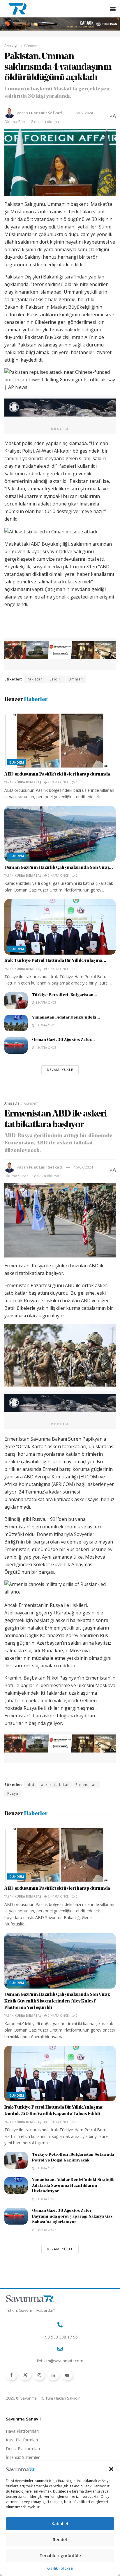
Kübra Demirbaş (28, 782)
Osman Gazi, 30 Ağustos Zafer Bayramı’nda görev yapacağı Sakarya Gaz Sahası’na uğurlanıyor (72, 2216)
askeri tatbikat (55, 1785)
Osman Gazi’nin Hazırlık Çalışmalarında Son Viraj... (59, 868)
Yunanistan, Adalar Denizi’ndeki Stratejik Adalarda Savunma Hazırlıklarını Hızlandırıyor (73, 2186)
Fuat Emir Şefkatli (46, 113)
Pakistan (35, 679)
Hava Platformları (22, 2431)
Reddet (60, 2539)
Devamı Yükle (60, 1070)
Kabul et (60, 2523)
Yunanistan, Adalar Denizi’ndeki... (66, 1018)
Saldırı (56, 679)
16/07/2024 (83, 113)
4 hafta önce (46, 1048)
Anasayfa (12, 46)
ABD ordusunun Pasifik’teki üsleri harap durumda (57, 774)
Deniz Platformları (23, 2449)
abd (31, 1785)
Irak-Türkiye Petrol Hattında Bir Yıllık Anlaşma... (55, 961)
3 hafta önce (58, 969)
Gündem (31, 46)
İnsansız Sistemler (23, 2457)
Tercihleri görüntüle (60, 2555)
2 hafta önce (58, 782)
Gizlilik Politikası (60, 2568)
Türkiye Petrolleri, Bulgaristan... (65, 995)
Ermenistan (86, 1785)
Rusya (13, 1793)
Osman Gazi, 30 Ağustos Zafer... (63, 1040)
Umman (76, 679)
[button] (111, 2469)
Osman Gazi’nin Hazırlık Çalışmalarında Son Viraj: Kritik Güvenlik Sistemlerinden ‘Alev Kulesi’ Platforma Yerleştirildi (57, 2001)
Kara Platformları (22, 2440)
